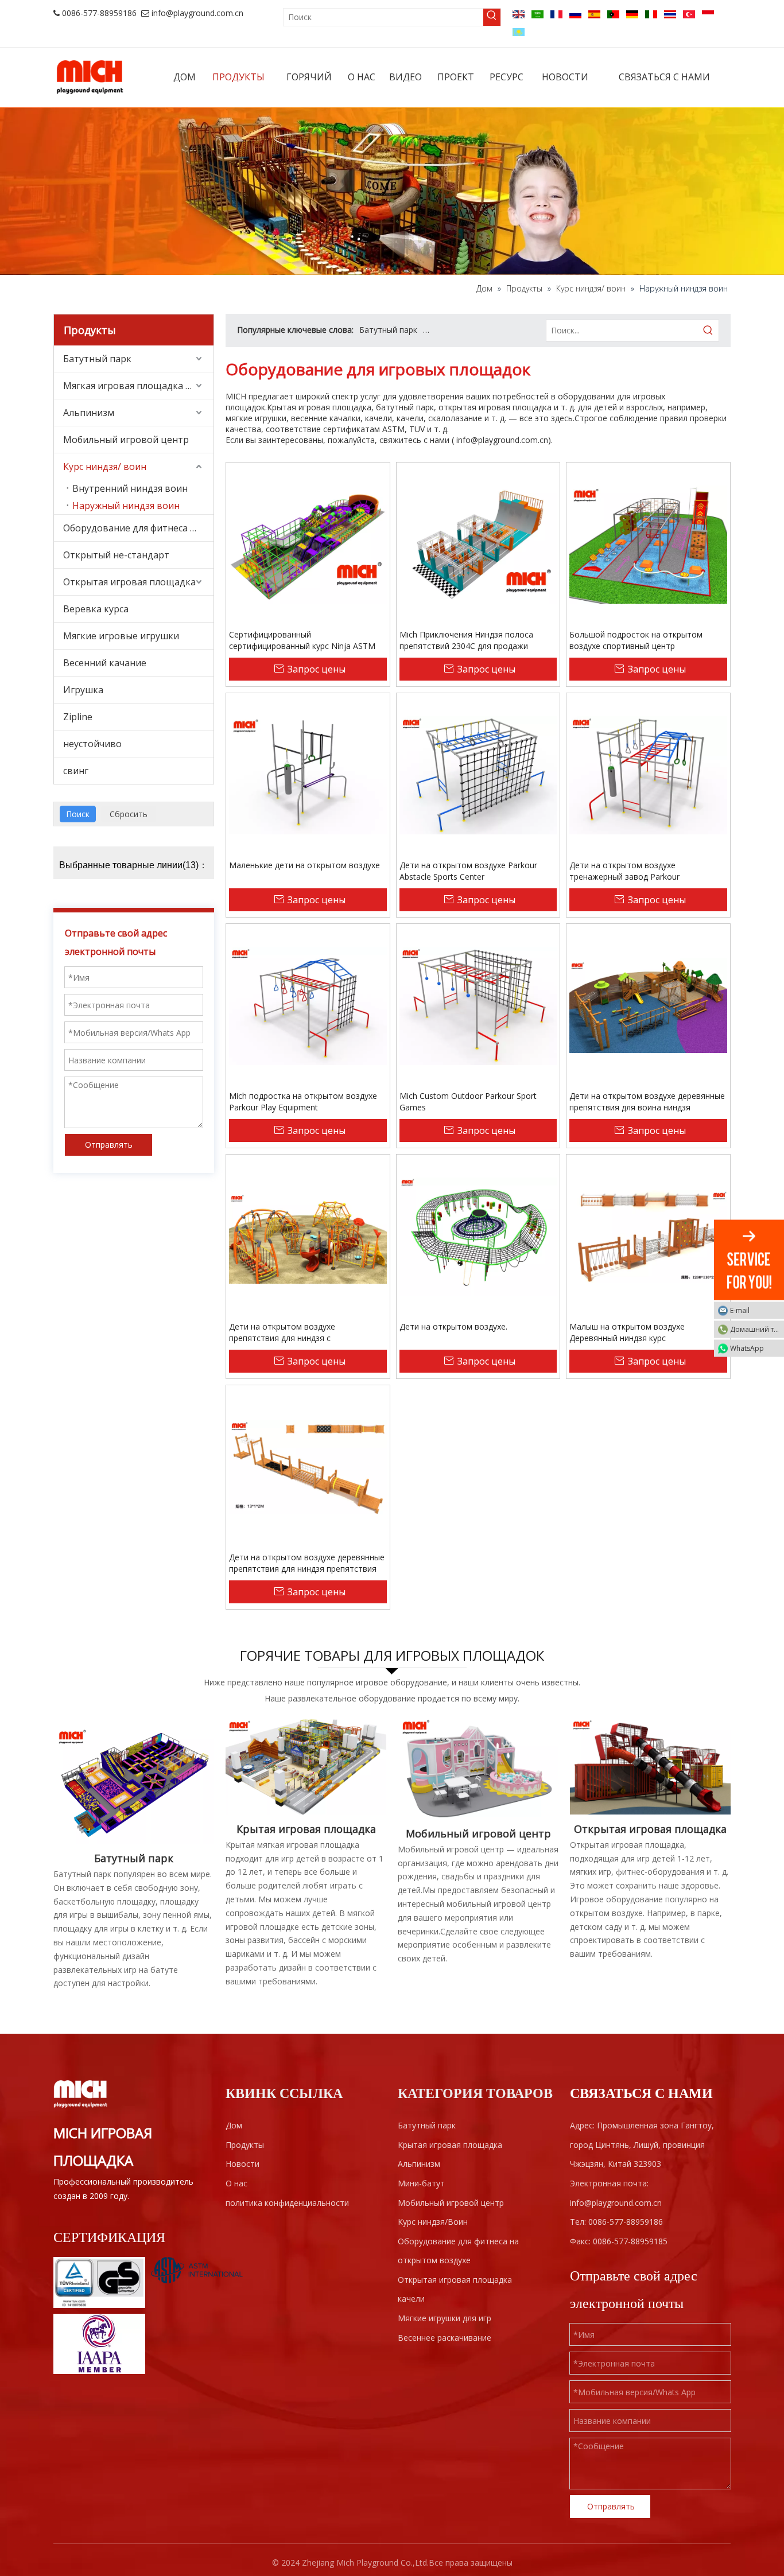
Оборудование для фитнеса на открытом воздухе (138, 528)
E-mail (740, 1310)
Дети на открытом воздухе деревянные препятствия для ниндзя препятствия (307, 1563)
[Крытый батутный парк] (134, 1781)
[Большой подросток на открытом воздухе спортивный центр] (648, 544)
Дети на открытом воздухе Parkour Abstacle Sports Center (468, 871)
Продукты (245, 2145)
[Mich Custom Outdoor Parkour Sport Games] (478, 1005)
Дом (234, 2125)
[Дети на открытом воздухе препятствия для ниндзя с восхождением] (308, 1236)
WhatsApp (747, 1348)
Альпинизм (89, 413)
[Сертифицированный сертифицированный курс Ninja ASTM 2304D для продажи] (308, 544)
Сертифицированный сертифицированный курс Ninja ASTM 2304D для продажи (302, 640)
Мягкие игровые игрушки (121, 636)
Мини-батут (421, 2183)
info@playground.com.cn (197, 13)
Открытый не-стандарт (116, 555)
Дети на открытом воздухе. (453, 1326)
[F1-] (650, 1766)
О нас (236, 2183)
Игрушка (83, 690)
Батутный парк (97, 359)
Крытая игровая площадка (475, 330)
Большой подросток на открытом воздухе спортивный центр (636, 640)
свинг (76, 771)
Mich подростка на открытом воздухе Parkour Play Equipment (303, 1101)
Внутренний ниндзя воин (130, 488)
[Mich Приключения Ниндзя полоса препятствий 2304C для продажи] (478, 544)
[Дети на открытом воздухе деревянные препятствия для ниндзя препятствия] (308, 1466)
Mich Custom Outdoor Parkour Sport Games (468, 1101)
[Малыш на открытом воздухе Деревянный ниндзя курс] (648, 1236)
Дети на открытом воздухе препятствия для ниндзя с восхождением (282, 1332)
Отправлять (109, 1145)
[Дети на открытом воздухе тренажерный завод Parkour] (648, 774)
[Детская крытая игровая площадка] (306, 1766)
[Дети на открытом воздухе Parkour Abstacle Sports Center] (478, 774)
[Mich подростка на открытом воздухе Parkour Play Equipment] (308, 1005)
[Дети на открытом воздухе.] (478, 1236)
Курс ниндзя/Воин (433, 2222)
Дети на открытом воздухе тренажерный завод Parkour (624, 871)
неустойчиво (92, 744)
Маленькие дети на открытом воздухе (304, 865)
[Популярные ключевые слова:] (492, 17)
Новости (242, 2164)
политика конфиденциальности (287, 2203)
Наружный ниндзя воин (126, 506)
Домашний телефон (757, 1329)
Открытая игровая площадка (129, 582)
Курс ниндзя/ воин (105, 467)
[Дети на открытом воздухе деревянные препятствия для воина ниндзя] (648, 1005)
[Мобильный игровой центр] (478, 1769)
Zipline (78, 717)
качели (411, 2299)
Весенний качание (105, 663)
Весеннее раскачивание (445, 2338)
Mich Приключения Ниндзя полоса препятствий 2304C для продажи (466, 640)
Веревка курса (96, 609)
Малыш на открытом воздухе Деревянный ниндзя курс (627, 1332)
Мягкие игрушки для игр (445, 2318)
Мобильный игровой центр (126, 440)
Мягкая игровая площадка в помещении (138, 386)
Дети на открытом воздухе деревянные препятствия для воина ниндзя (647, 1101)
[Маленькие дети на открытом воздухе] (308, 774)
